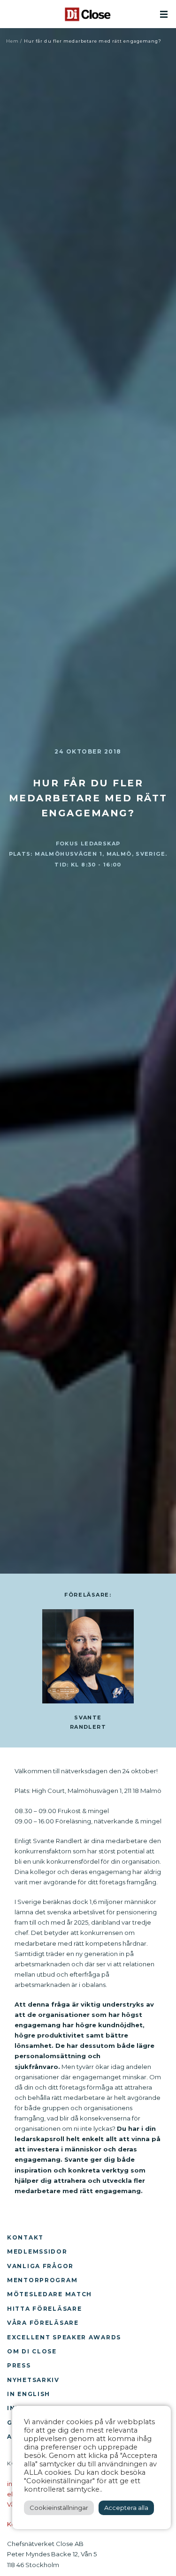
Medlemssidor (37, 2251)
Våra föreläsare (43, 2323)
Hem (12, 41)
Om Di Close (32, 2351)
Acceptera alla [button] (126, 2508)
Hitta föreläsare (44, 2309)
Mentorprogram (42, 2280)
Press (19, 2365)
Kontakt (25, 2237)
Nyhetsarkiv (33, 2380)
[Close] (88, 14)
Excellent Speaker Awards (64, 2337)
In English (29, 2394)
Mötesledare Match (50, 2294)
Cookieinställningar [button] (59, 2508)
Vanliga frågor (40, 2266)
